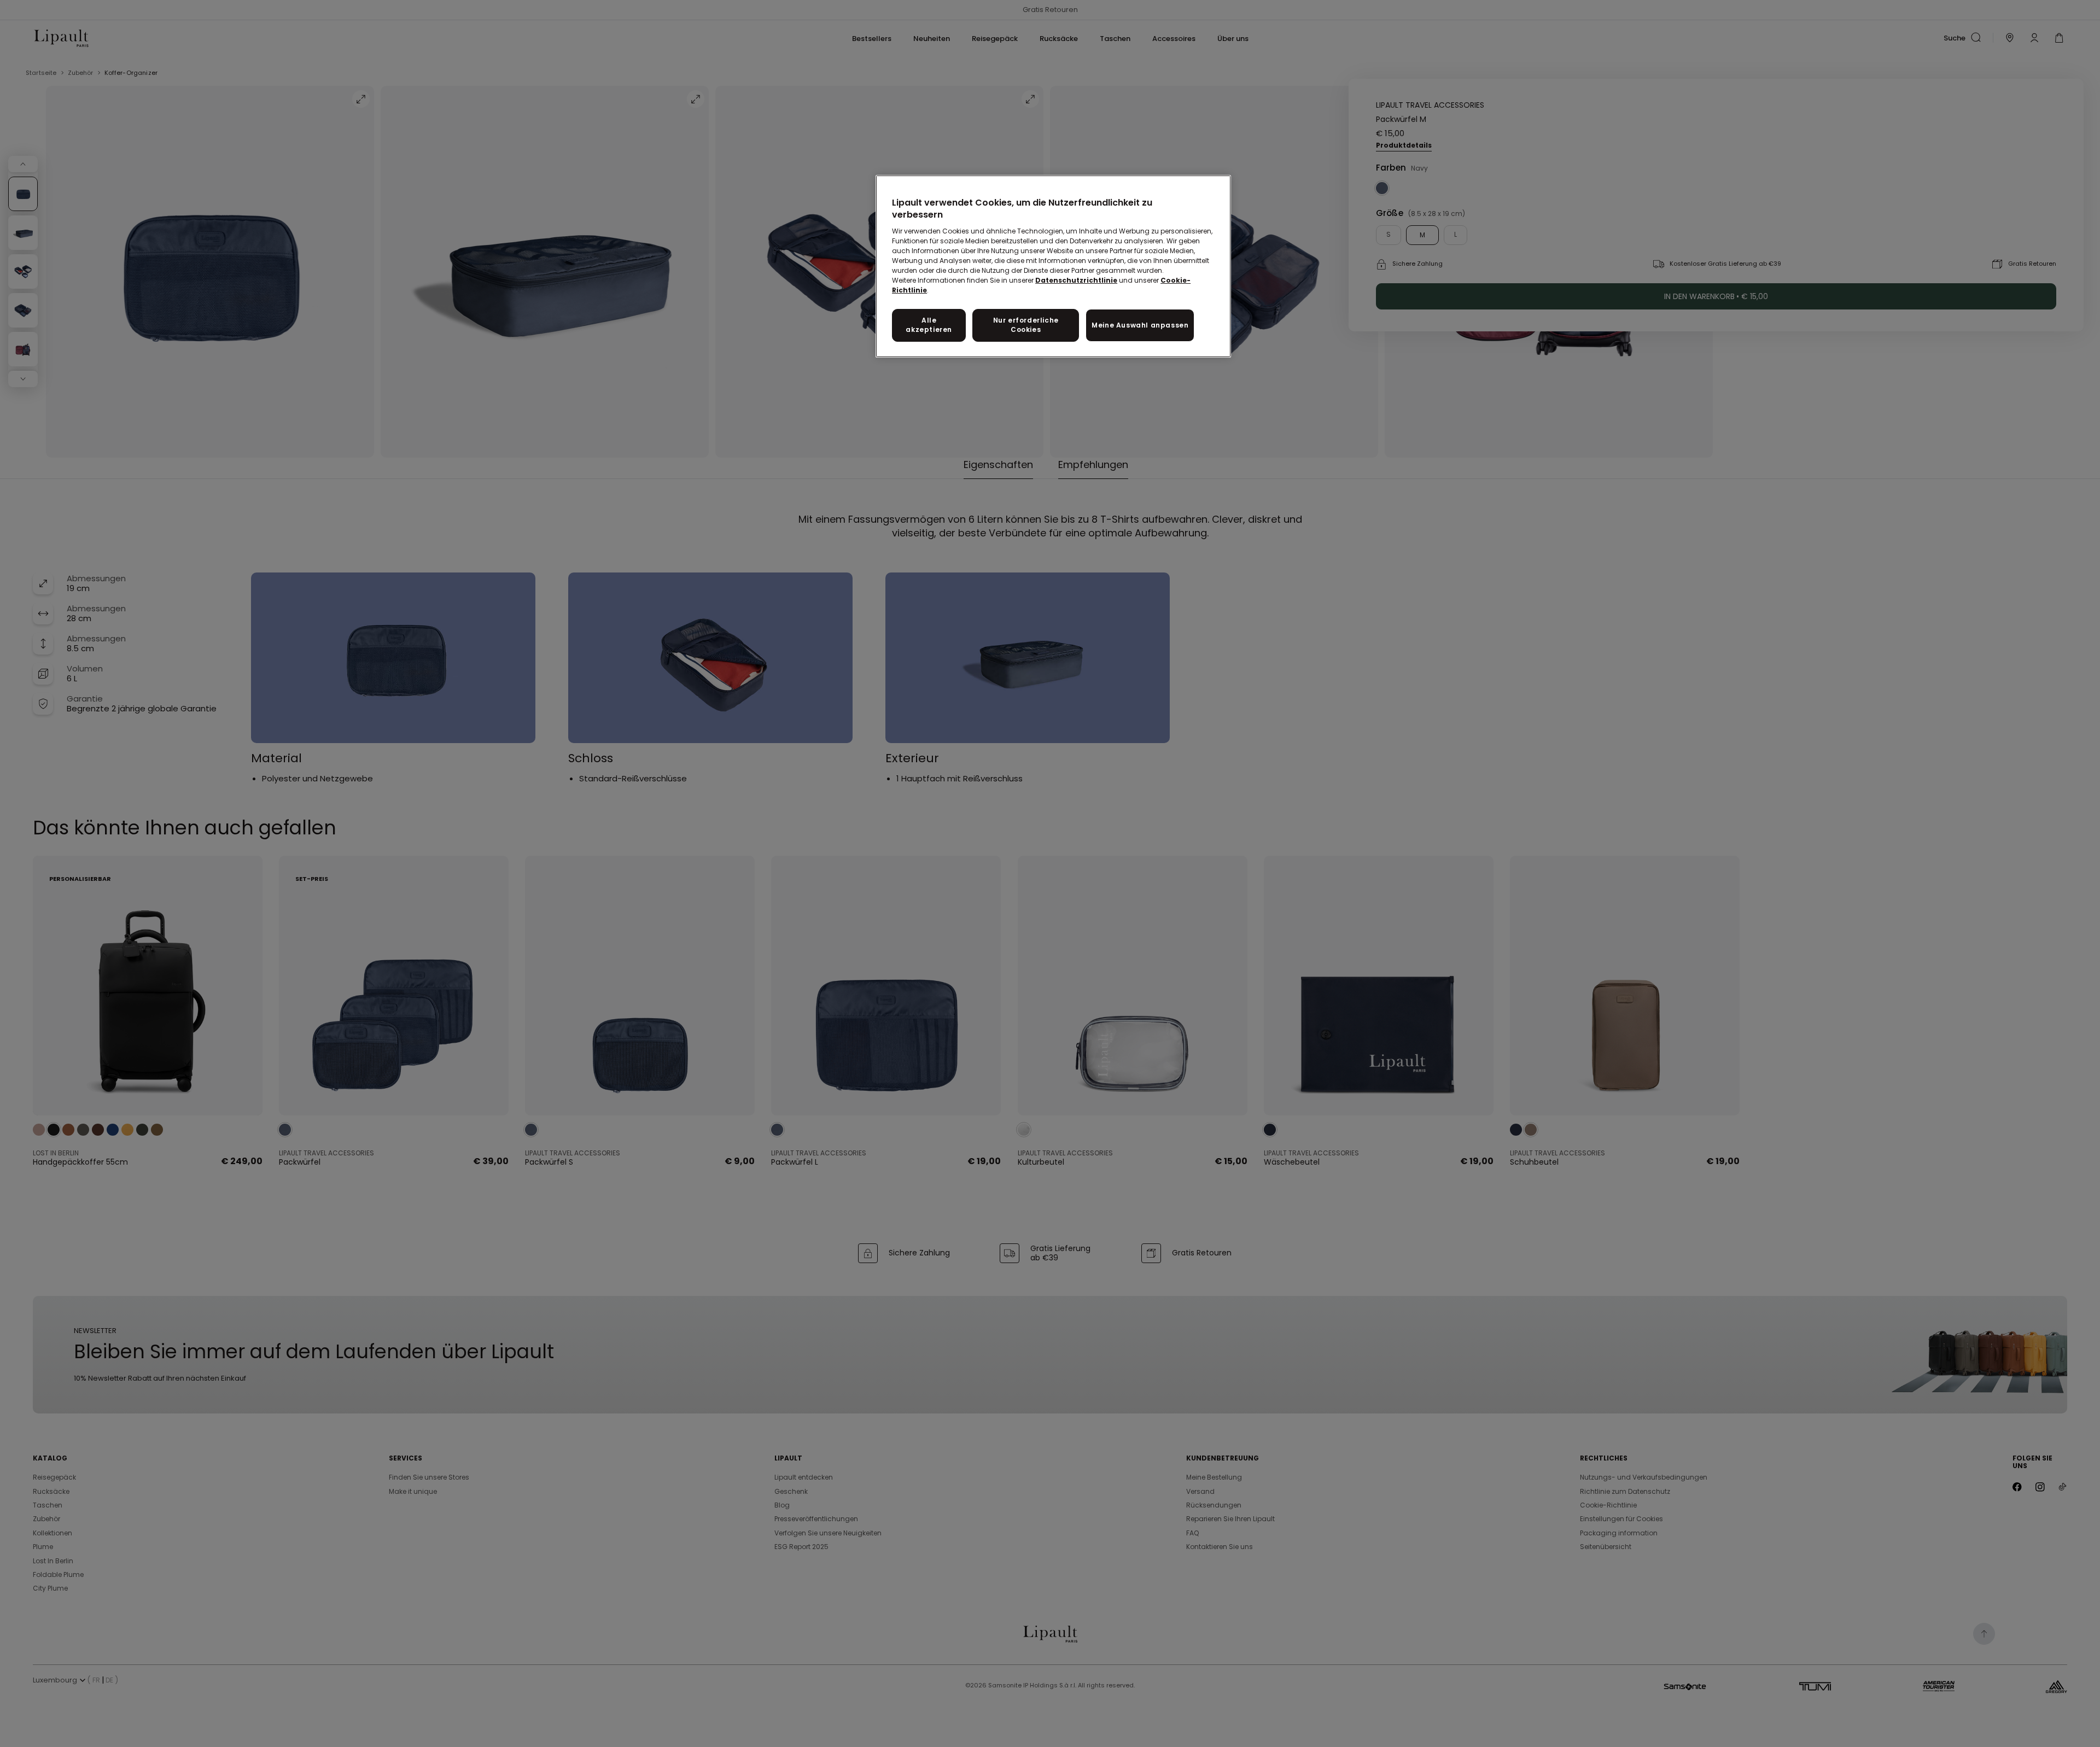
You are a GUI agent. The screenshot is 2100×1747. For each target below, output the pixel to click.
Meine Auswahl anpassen (1140, 325)
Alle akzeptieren (929, 325)
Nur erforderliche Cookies (1026, 325)
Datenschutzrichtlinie (1076, 280)
